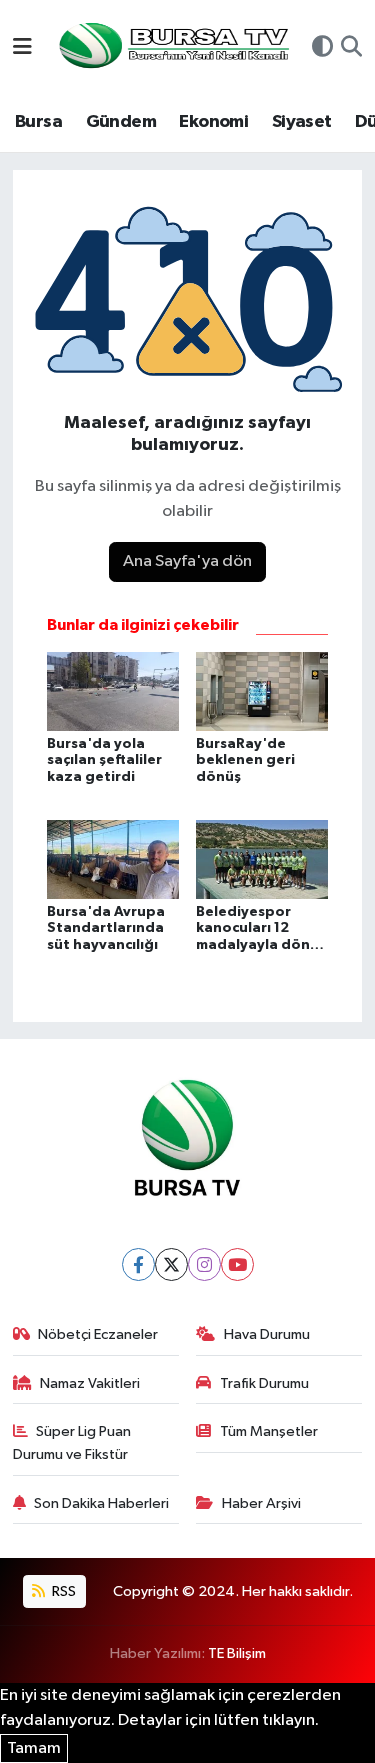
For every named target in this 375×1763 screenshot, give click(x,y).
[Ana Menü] (22, 48)
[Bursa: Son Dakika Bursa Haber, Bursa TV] (172, 47)
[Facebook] (138, 1264)
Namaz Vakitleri (90, 1383)
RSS (62, 1591)
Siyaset (302, 122)
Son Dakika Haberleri (101, 1503)
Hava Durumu (267, 1334)
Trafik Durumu (264, 1383)
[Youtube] (237, 1264)
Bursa (38, 122)
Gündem (121, 122)
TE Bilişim (237, 1653)
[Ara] (351, 49)
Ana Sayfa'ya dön (187, 561)
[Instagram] (204, 1264)
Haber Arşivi (261, 1503)
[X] (171, 1264)
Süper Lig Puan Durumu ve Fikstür (72, 1442)
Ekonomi (213, 122)
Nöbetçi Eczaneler (98, 1334)
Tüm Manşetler (269, 1431)
